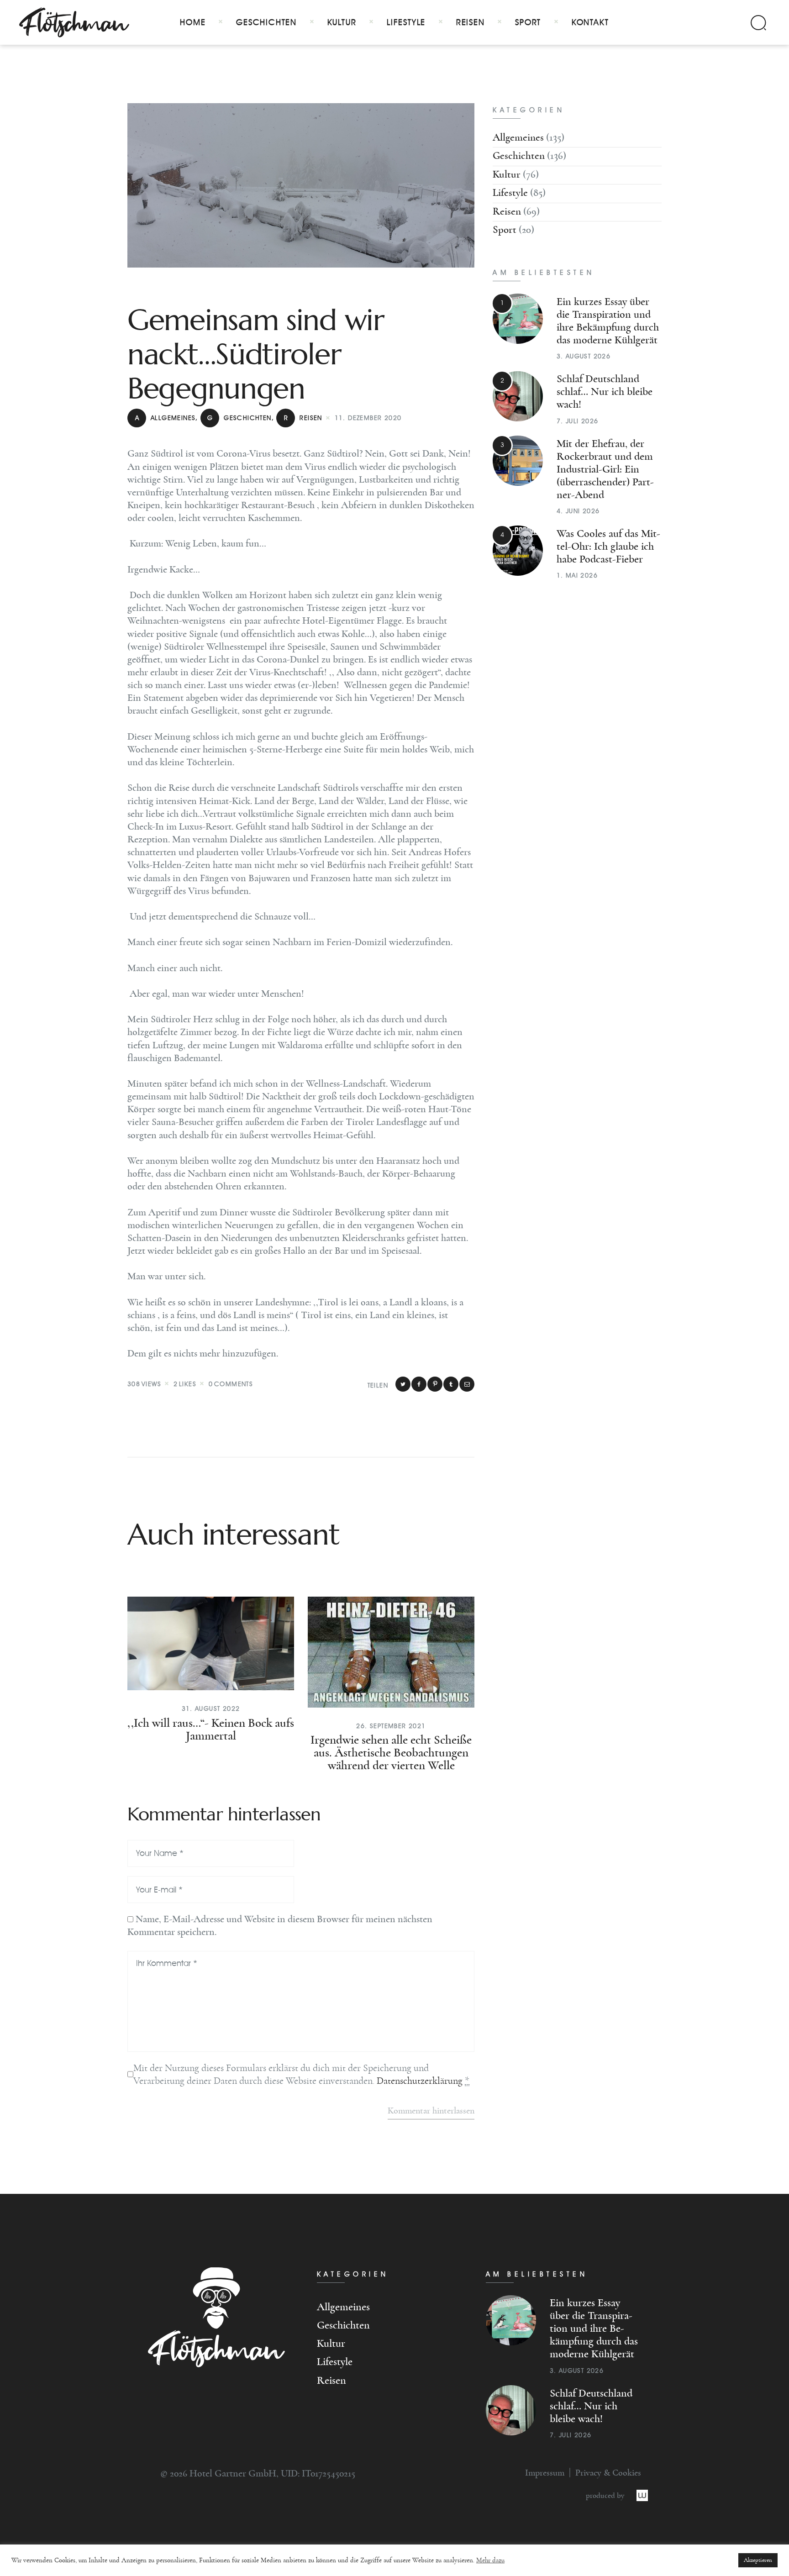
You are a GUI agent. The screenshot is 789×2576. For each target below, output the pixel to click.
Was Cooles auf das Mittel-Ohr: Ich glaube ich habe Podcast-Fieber (608, 547)
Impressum (545, 2473)
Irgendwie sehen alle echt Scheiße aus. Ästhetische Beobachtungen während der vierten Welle (391, 1753)
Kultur (507, 175)
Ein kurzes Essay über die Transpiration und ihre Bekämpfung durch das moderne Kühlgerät (594, 2329)
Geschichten (239, 418)
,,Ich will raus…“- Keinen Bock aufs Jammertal (211, 1730)
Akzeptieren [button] (758, 2560)
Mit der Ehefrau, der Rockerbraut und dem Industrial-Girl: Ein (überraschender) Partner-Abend (605, 469)
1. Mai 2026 (577, 576)
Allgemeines (165, 418)
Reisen (303, 418)
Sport (505, 230)
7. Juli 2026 (578, 421)
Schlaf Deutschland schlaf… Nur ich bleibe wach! (605, 392)
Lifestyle (510, 193)
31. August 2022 (211, 1709)
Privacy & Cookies (608, 2473)
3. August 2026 (584, 356)
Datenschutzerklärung (420, 2081)
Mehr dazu (490, 2560)
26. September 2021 (391, 1726)
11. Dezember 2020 (368, 418)
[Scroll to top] (37, 2536)
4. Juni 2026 (578, 511)
